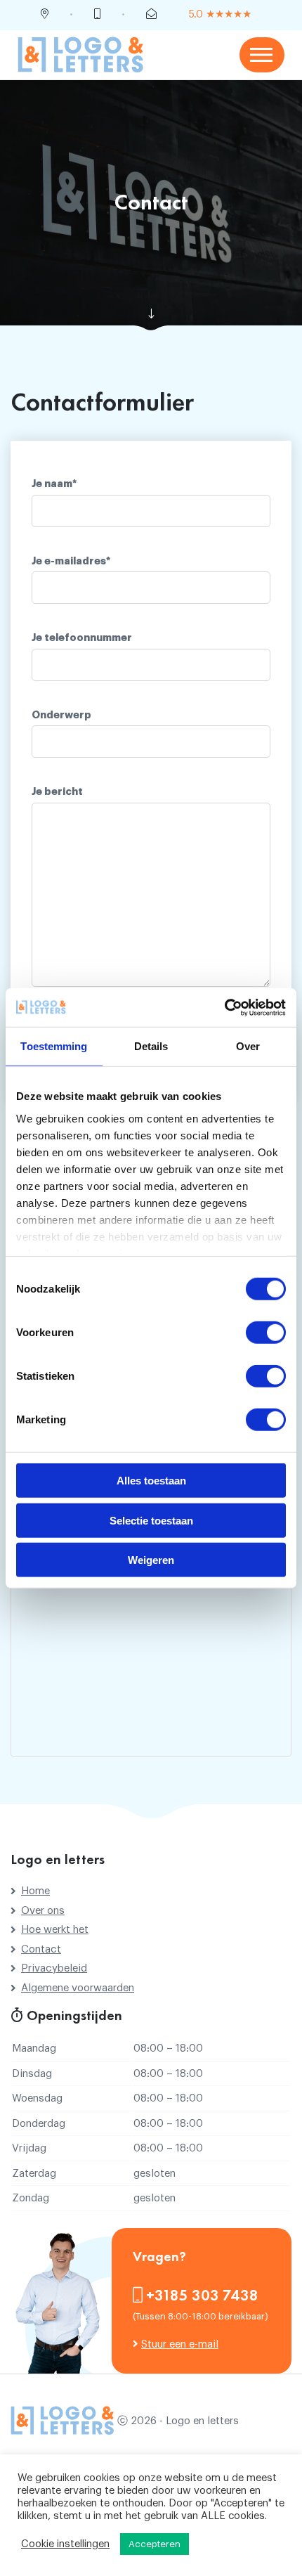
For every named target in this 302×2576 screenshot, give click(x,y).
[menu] (262, 55)
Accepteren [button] (155, 2544)
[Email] (151, 15)
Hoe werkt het (55, 1930)
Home (35, 1891)
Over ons (43, 1911)
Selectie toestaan (151, 1520)
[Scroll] (151, 314)
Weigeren (151, 1560)
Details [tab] (151, 1046)
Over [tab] (248, 1046)
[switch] (266, 1333)
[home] (81, 54)
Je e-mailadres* (71, 561)
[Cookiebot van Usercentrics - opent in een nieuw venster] (224, 1007)
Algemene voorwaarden (78, 1988)
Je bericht (57, 792)
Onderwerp (61, 715)
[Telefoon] (97, 15)
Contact (41, 1949)
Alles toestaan (151, 1481)
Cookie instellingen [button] (65, 2544)
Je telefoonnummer (82, 638)
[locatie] (45, 15)
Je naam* (54, 484)
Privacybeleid (54, 1968)
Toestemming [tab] (54, 1046)
